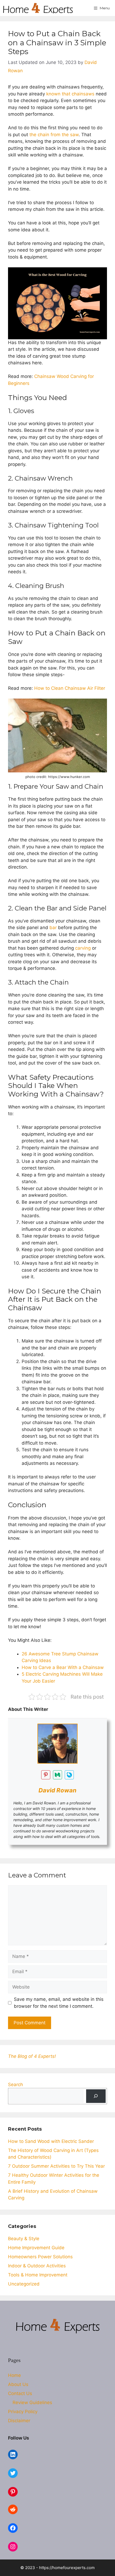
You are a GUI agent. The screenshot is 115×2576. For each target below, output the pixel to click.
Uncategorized (24, 2284)
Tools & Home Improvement (38, 2275)
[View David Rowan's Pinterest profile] (46, 1775)
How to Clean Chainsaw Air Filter (70, 688)
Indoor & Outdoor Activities (37, 2266)
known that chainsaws (70, 94)
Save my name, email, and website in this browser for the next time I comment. (59, 2003)
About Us (18, 2384)
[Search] (96, 2096)
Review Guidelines (32, 2402)
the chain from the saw (54, 135)
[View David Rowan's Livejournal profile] (69, 1775)
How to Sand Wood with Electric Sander (51, 2141)
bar (53, 928)
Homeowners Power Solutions (40, 2257)
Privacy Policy (23, 2412)
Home (14, 2375)
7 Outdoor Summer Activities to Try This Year (56, 2166)
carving (83, 948)
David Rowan (57, 1790)
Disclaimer (19, 2421)
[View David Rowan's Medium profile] (57, 1775)
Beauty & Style (24, 2239)
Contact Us (20, 2393)
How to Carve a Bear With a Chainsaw (63, 1667)
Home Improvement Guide (36, 2248)
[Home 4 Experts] (38, 8)
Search (16, 2085)
